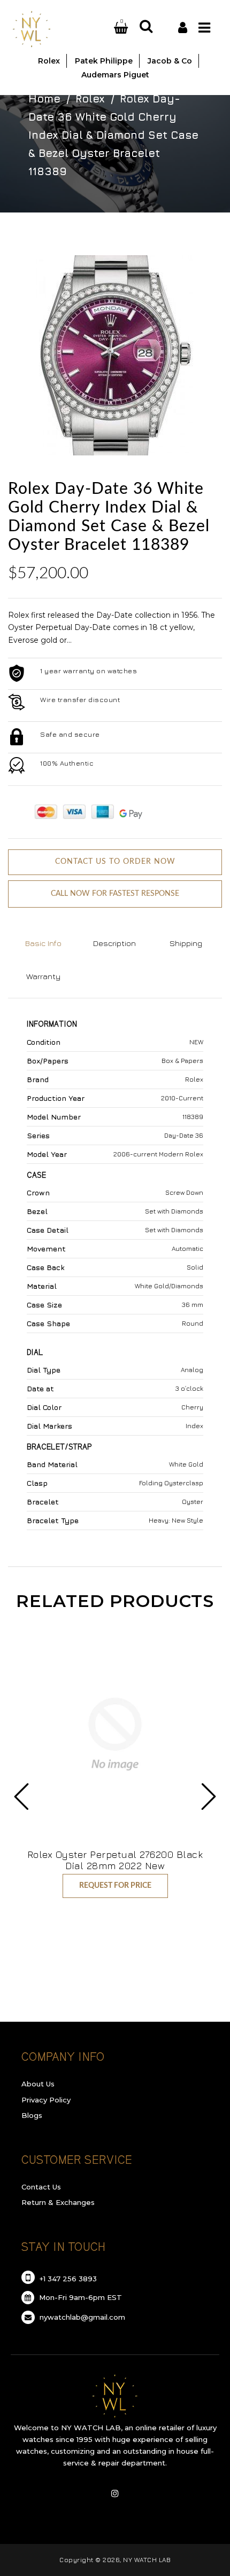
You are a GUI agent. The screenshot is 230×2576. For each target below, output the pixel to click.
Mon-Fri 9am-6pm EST (79, 2297)
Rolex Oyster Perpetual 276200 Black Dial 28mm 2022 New (115, 1860)
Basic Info (43, 943)
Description (114, 943)
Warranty (43, 976)
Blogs (32, 2115)
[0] (108, 28)
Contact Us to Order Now (115, 862)
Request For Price (115, 1886)
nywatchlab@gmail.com (81, 2317)
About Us (38, 2084)
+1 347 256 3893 (67, 2279)
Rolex (90, 99)
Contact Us (41, 2187)
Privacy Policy (46, 2100)
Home (44, 99)
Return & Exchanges (58, 2202)
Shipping (186, 943)
